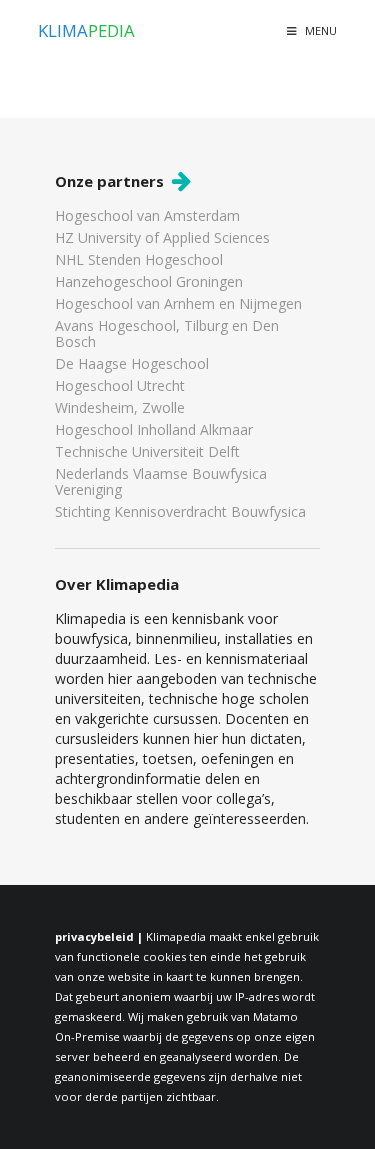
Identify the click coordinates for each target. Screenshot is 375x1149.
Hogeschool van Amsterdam (147, 216)
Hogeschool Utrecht (120, 385)
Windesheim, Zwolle (120, 407)
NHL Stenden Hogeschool (139, 259)
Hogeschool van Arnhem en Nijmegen (178, 303)
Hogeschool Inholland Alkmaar (154, 429)
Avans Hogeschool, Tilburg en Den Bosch (167, 333)
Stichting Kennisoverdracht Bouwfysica (180, 511)
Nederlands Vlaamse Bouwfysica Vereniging (161, 481)
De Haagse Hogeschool (132, 363)
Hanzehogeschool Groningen (149, 281)
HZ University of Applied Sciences (162, 237)
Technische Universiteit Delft (147, 451)
